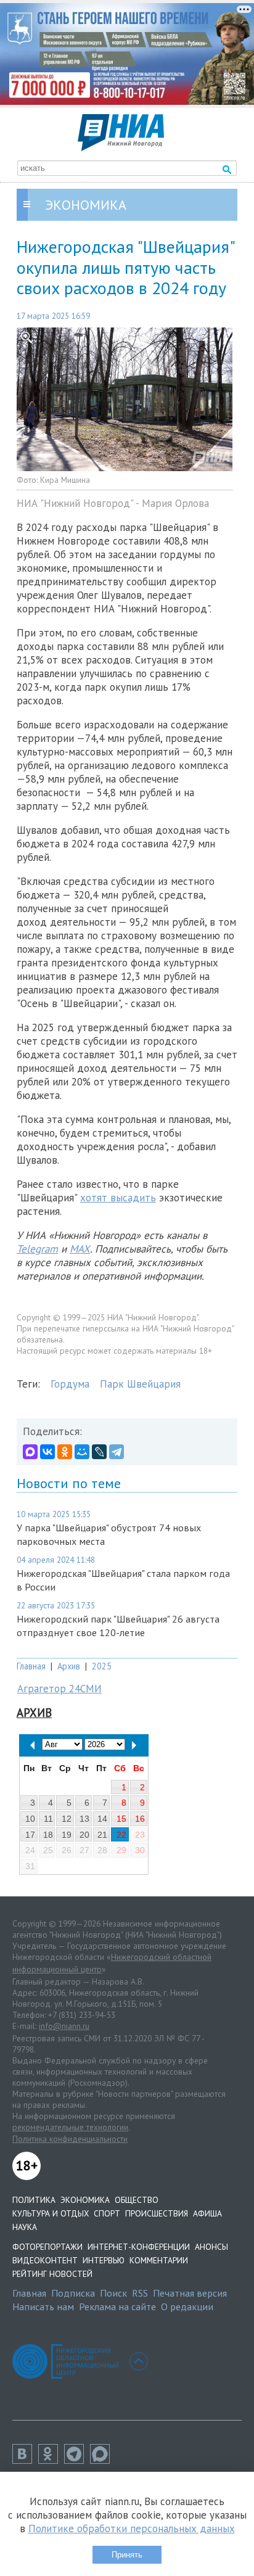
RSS (140, 2293)
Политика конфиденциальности (70, 2139)
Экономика (85, 2200)
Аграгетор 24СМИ (59, 1689)
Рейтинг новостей (52, 2274)
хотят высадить (118, 1198)
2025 (102, 1666)
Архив (69, 1666)
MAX (80, 1249)
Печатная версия (190, 2293)
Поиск (113, 2293)
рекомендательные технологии (70, 2127)
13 (84, 1819)
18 (48, 1835)
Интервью (104, 2260)
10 (30, 1819)
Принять (127, 2555)
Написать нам (43, 2306)
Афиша (207, 2213)
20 (84, 1835)
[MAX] (30, 1452)
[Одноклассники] (65, 1452)
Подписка (73, 2293)
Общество (137, 2200)
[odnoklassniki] (51, 2460)
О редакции (187, 2306)
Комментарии (159, 2260)
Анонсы (211, 2247)
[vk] (25, 2460)
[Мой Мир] (82, 1452)
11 (48, 1819)
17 (30, 1835)
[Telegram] (117, 1452)
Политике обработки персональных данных (132, 2529)
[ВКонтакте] (47, 1452)
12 (67, 1819)
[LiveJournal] (99, 1452)
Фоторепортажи (47, 2247)
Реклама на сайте (117, 2306)
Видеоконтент (45, 2260)
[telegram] (77, 2460)
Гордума (70, 1384)
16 (140, 1819)
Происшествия (157, 2213)
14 (102, 1819)
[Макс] (103, 2460)
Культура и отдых (51, 2213)
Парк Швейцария (140, 1384)
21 (102, 1835)
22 (121, 1835)
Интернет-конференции (139, 2247)
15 (121, 1819)
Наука (25, 2227)
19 (67, 1835)
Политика (34, 2200)
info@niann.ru (64, 2026)
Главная (31, 1666)
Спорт (107, 2213)
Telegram (37, 1249)
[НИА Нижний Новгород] (121, 147)
